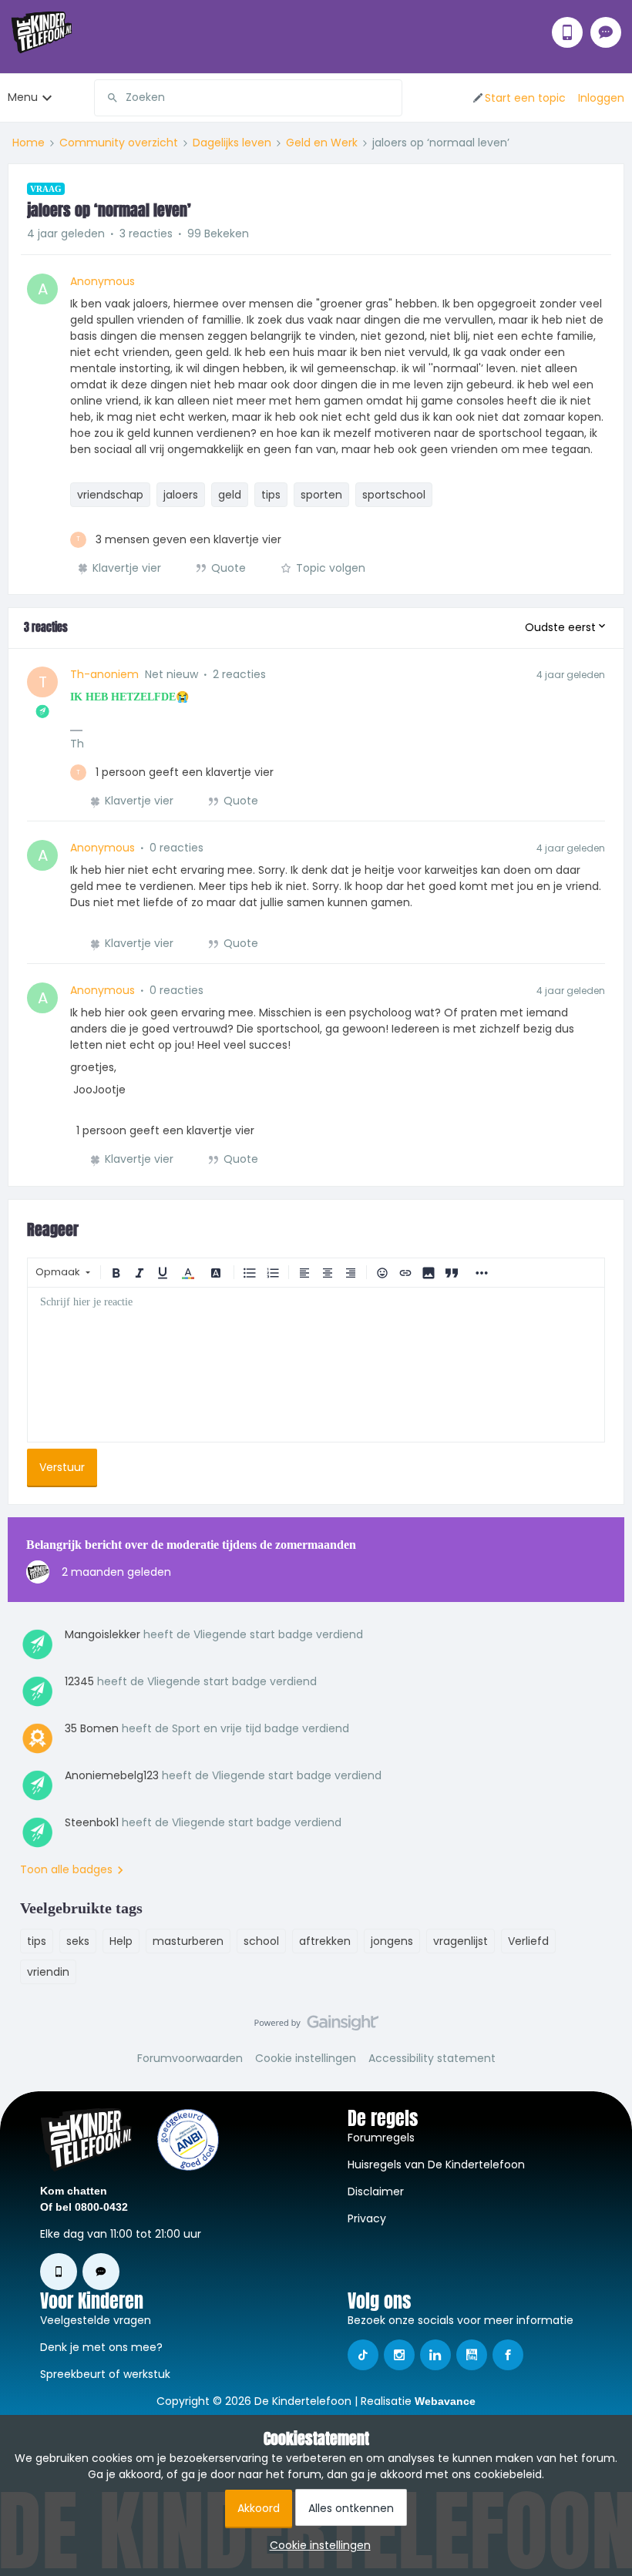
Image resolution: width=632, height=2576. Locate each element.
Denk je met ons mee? (101, 2347)
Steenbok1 (92, 1822)
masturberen (188, 1941)
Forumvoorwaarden (190, 2058)
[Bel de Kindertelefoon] (567, 32)
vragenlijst (461, 1941)
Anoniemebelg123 (112, 1775)
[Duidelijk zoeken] (390, 98)
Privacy (367, 2218)
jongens (392, 1941)
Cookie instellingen (306, 2058)
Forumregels (381, 2138)
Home (29, 143)
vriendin (48, 1972)
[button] (518, 98)
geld (230, 495)
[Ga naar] (106, 98)
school (261, 1941)
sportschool (394, 495)
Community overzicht (119, 143)
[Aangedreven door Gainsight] (316, 2027)
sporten (321, 495)
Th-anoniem (104, 674)
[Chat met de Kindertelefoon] (606, 32)
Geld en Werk (322, 143)
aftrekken (325, 1941)
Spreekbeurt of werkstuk (105, 2374)
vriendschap (110, 495)
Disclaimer (376, 2191)
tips (271, 495)
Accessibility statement (432, 2058)
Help (121, 1941)
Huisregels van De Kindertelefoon (436, 2165)
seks (78, 1941)
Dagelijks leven (232, 143)
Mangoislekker (103, 1634)
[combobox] (248, 98)
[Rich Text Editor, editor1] (316, 1365)
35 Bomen (92, 1728)
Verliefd (528, 1941)
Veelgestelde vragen (96, 2320)
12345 (79, 1681)
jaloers (181, 495)
